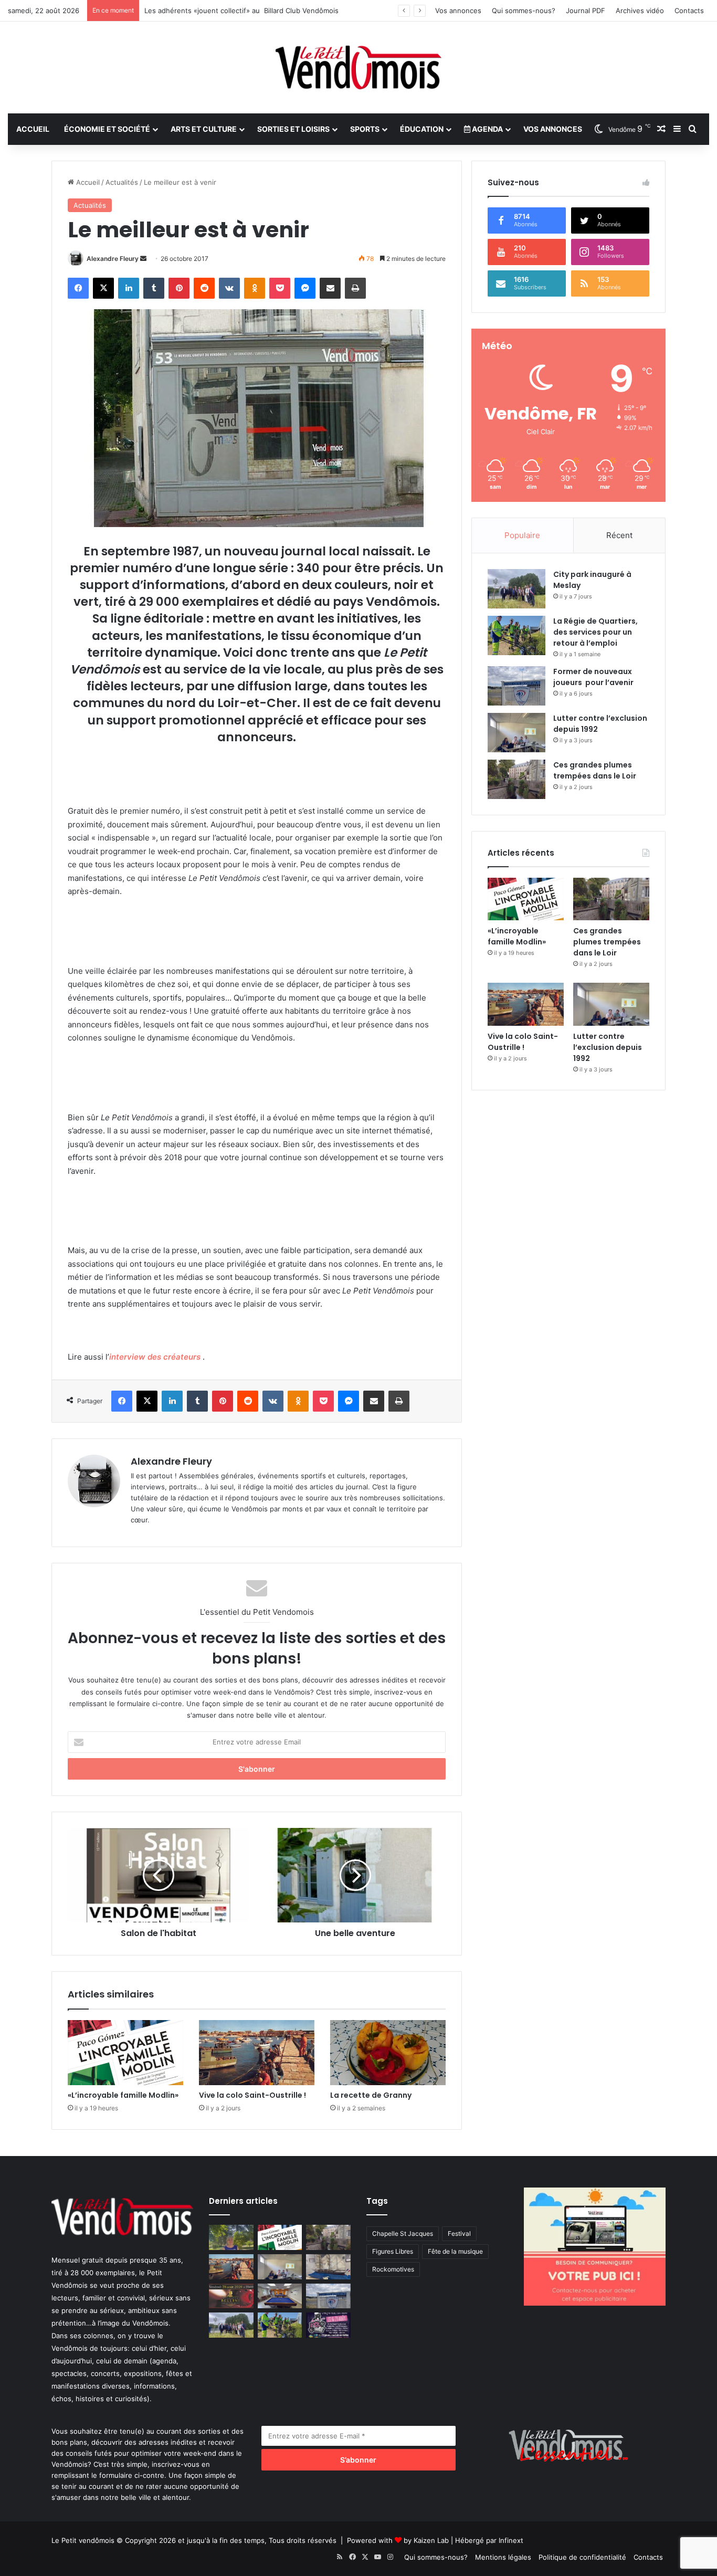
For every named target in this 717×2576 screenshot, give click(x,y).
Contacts (689, 10)
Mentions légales (503, 2557)
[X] (103, 288)
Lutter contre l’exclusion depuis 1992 (608, 1047)
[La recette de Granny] (388, 2053)
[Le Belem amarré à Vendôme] (328, 2267)
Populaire (522, 535)
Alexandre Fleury (113, 259)
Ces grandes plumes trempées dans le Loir (595, 770)
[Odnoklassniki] (255, 288)
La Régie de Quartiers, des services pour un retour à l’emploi (595, 632)
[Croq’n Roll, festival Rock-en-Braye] (328, 2325)
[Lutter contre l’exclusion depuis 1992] (516, 733)
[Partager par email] (330, 288)
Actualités (122, 182)
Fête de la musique (455, 2251)
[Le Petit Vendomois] (358, 67)
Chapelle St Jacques (403, 2233)
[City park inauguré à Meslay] (516, 589)
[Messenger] (305, 288)
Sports (365, 129)
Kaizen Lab (431, 2540)
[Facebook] (78, 288)
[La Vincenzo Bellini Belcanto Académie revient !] (231, 2296)
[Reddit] (204, 288)
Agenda (487, 129)
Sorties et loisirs (293, 129)
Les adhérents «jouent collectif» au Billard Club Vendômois (241, 10)
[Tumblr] (154, 288)
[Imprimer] (355, 288)
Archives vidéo (640, 10)
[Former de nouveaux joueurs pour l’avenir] (516, 686)
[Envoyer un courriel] (143, 259)
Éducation (422, 129)
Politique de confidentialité (582, 2557)
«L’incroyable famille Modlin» (123, 2095)
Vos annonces (458, 10)
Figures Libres (393, 2251)
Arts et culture (204, 129)
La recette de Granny (371, 2095)
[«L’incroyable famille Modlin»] (125, 2053)
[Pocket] (280, 288)
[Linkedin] (129, 288)
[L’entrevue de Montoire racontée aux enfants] (231, 2237)
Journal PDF (586, 10)
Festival (459, 2233)
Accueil (33, 129)
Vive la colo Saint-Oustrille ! (252, 2095)
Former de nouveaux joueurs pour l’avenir (593, 677)
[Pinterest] (179, 288)
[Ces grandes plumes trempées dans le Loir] (516, 779)
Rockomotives (393, 2269)
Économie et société (107, 129)
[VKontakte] (229, 288)
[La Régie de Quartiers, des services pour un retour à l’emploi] (516, 635)
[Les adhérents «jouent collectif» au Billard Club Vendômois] (280, 2296)
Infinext (511, 2540)
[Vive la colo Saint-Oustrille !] (257, 2053)
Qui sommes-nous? (524, 10)
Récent (619, 535)
